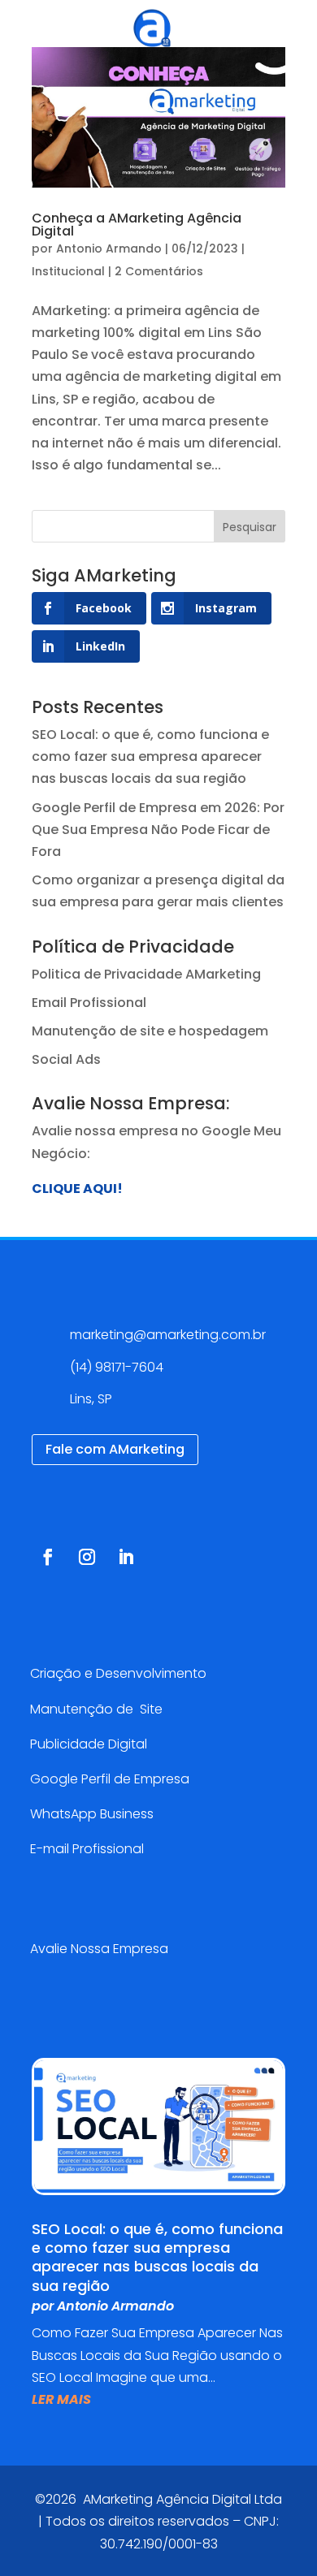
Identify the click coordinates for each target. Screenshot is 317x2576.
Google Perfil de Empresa (110, 1779)
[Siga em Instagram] (87, 1557)
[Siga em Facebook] (48, 1557)
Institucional (68, 271)
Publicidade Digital (89, 1744)
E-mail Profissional (89, 1849)
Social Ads (66, 1059)
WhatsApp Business (92, 1814)
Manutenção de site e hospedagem (150, 1031)
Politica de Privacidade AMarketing (146, 974)
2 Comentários (159, 271)
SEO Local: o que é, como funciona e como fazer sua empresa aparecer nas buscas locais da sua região (150, 756)
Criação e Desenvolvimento (118, 1673)
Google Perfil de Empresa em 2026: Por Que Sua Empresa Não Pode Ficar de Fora (158, 830)
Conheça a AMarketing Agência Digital (137, 225)
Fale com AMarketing (115, 1449)
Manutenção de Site (96, 1709)
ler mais (61, 2399)
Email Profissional (89, 1003)
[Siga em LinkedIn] (126, 1557)
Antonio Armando (109, 249)
